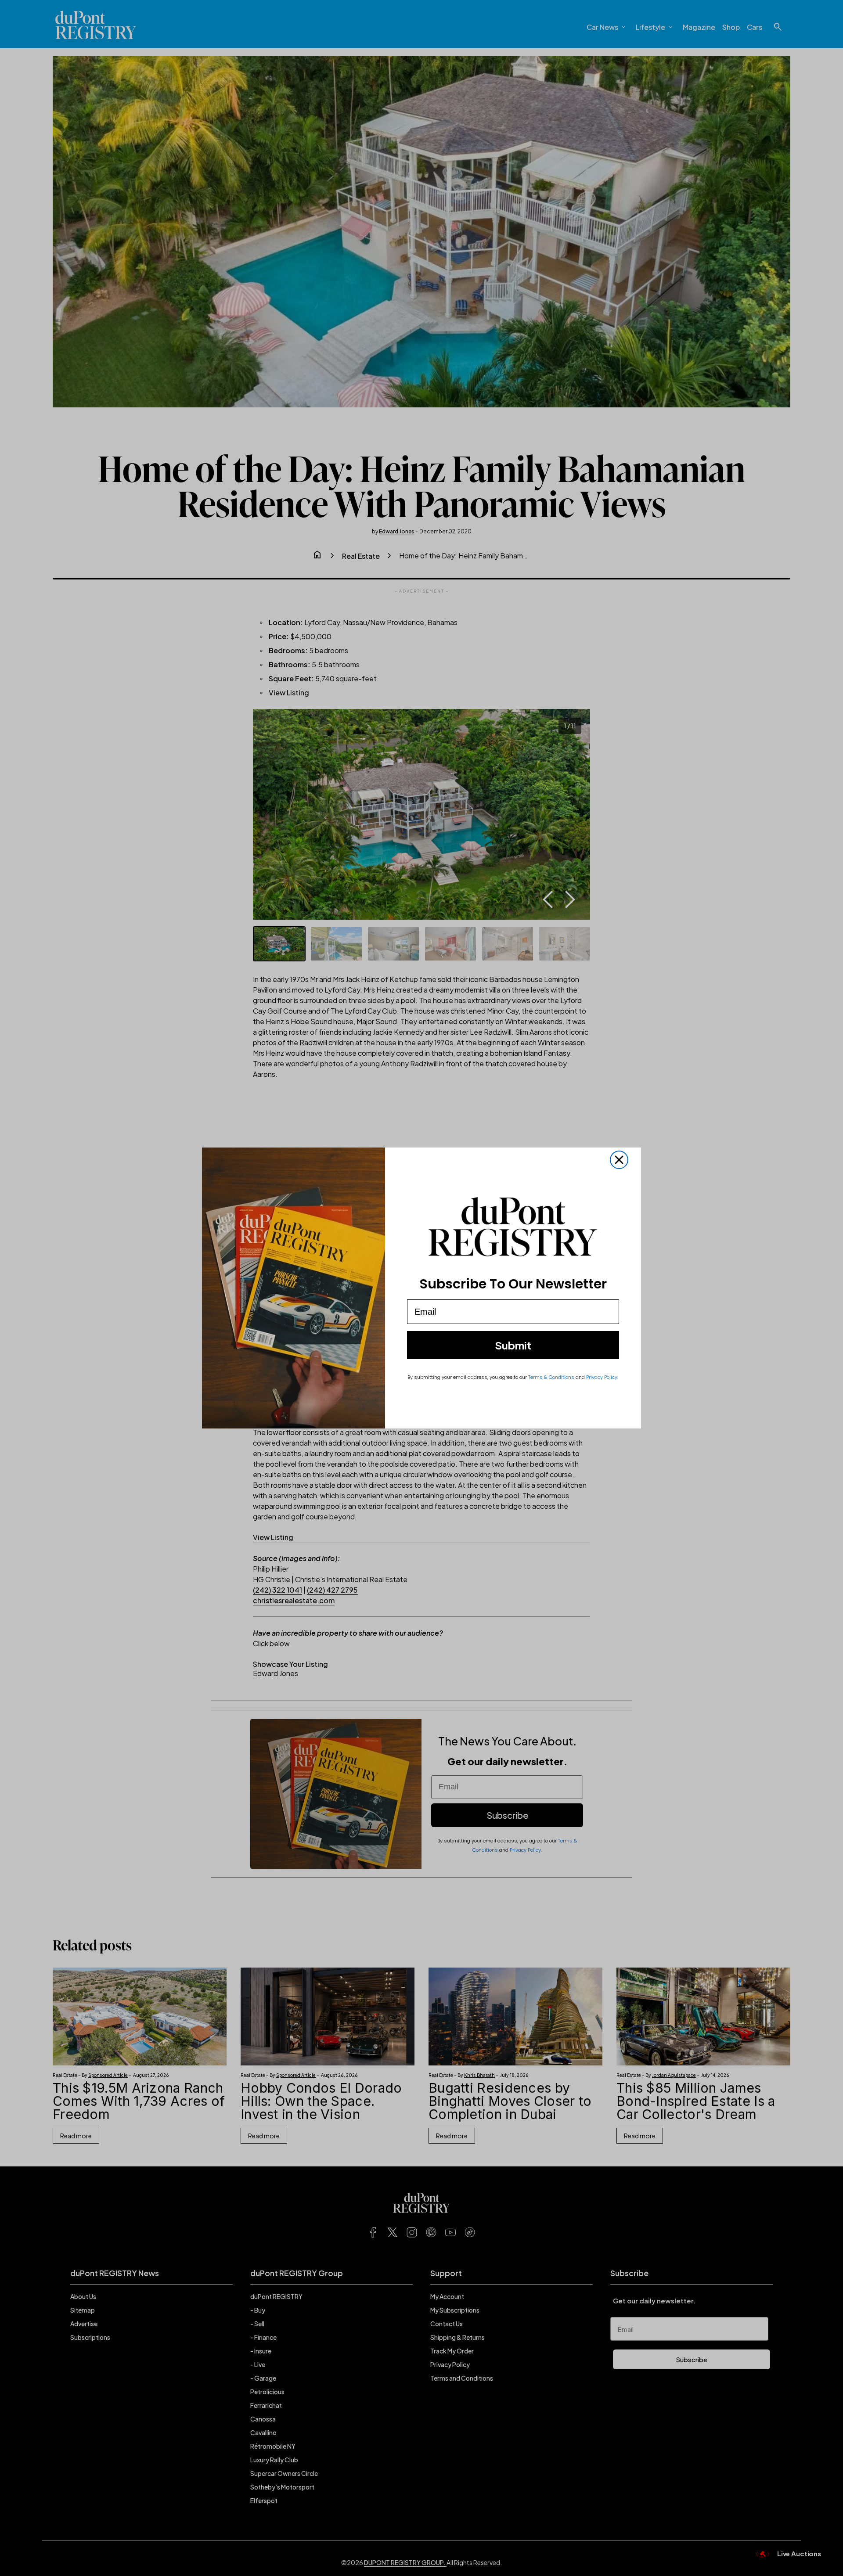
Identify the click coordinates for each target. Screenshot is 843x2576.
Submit (513, 1345)
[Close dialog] (619, 1160)
